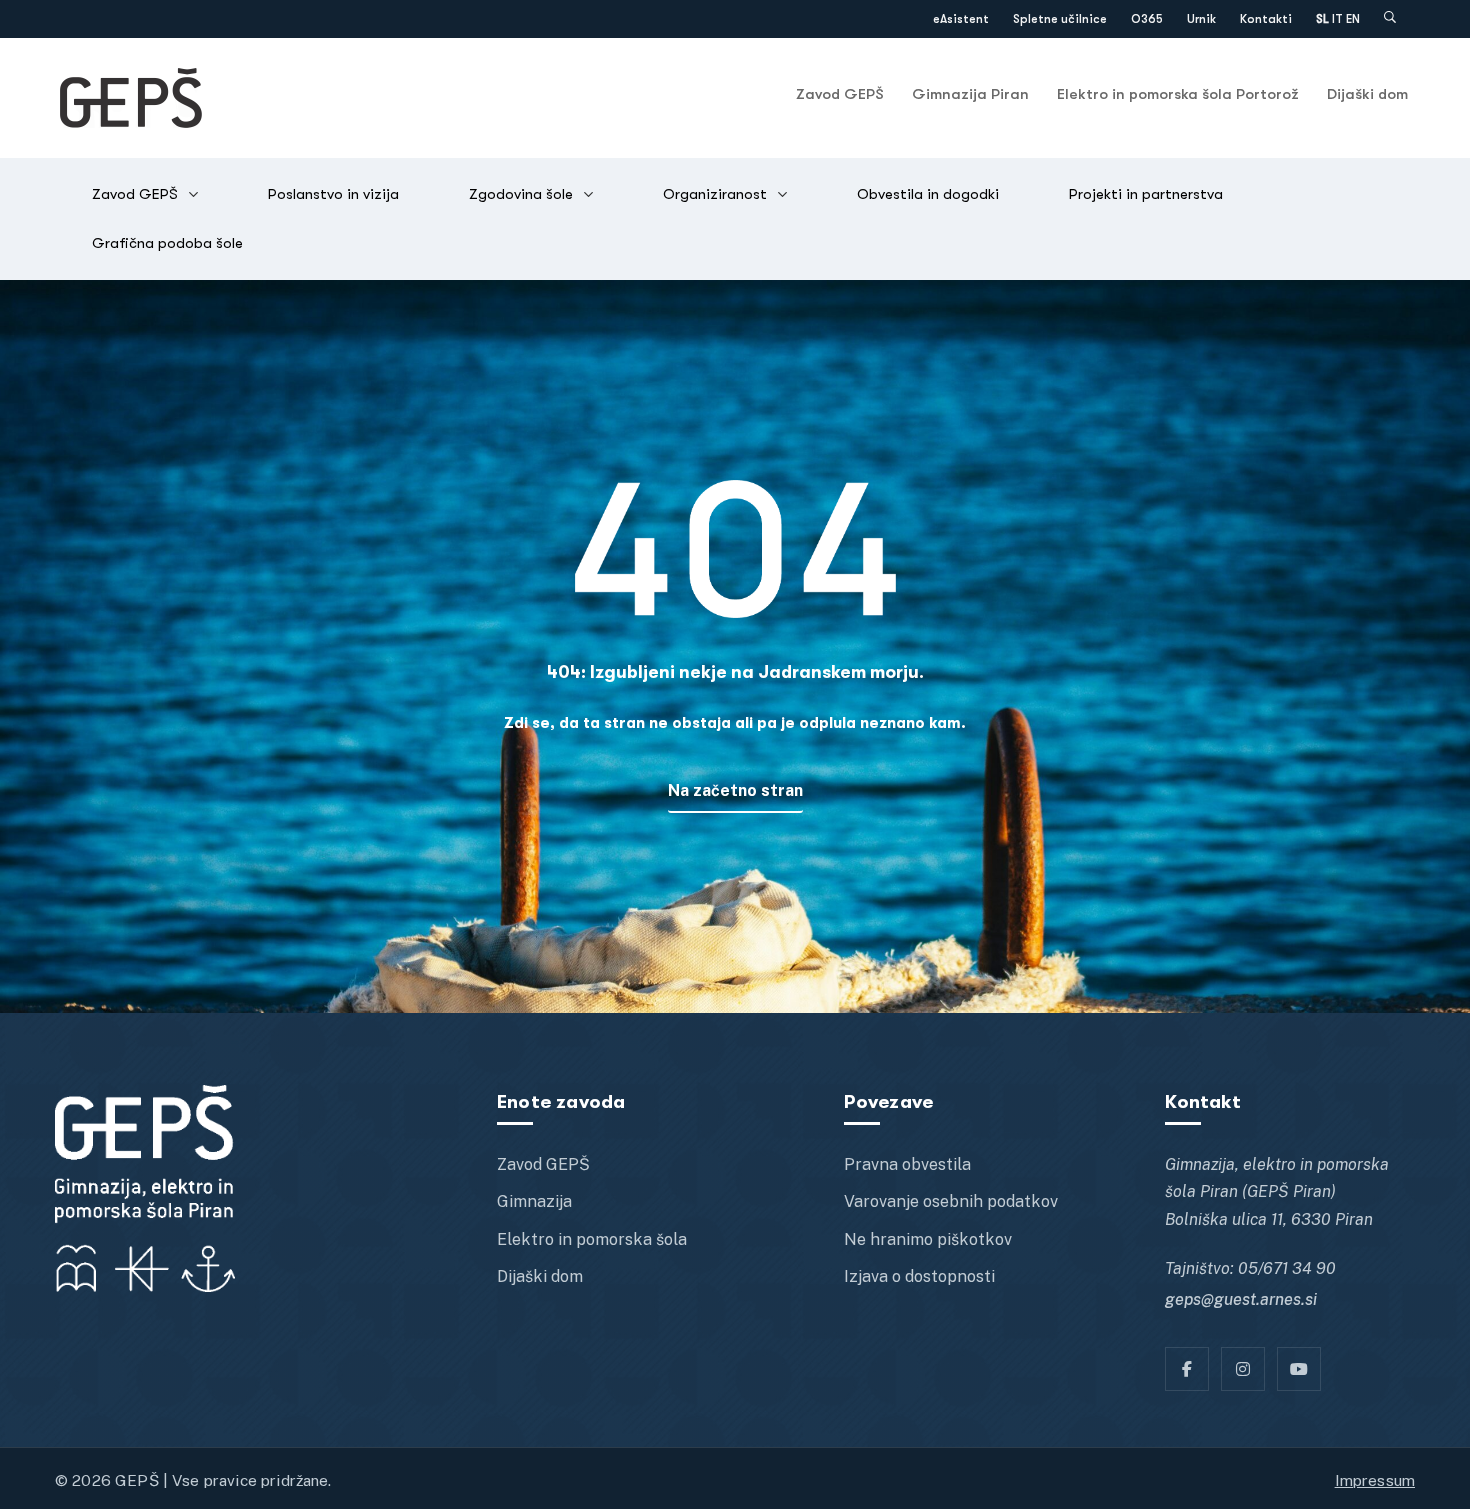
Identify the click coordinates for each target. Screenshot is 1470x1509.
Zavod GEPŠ (840, 94)
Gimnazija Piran (970, 94)
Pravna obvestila (907, 1164)
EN (1353, 19)
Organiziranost (715, 194)
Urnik (1201, 19)
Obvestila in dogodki (928, 194)
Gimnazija (534, 1201)
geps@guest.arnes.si (1241, 1299)
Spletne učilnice (1060, 19)
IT (1337, 19)
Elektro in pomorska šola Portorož (1178, 94)
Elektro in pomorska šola (592, 1239)
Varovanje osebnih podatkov (951, 1201)
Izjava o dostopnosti (919, 1276)
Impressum (1375, 1480)
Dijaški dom (1367, 94)
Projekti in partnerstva (1146, 194)
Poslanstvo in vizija (333, 194)
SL (1322, 19)
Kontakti (1266, 19)
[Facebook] (1187, 1369)
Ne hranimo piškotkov (928, 1239)
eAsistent (961, 19)
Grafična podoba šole (167, 243)
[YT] (1299, 1369)
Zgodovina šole (521, 194)
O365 (1147, 19)
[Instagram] (1243, 1369)
